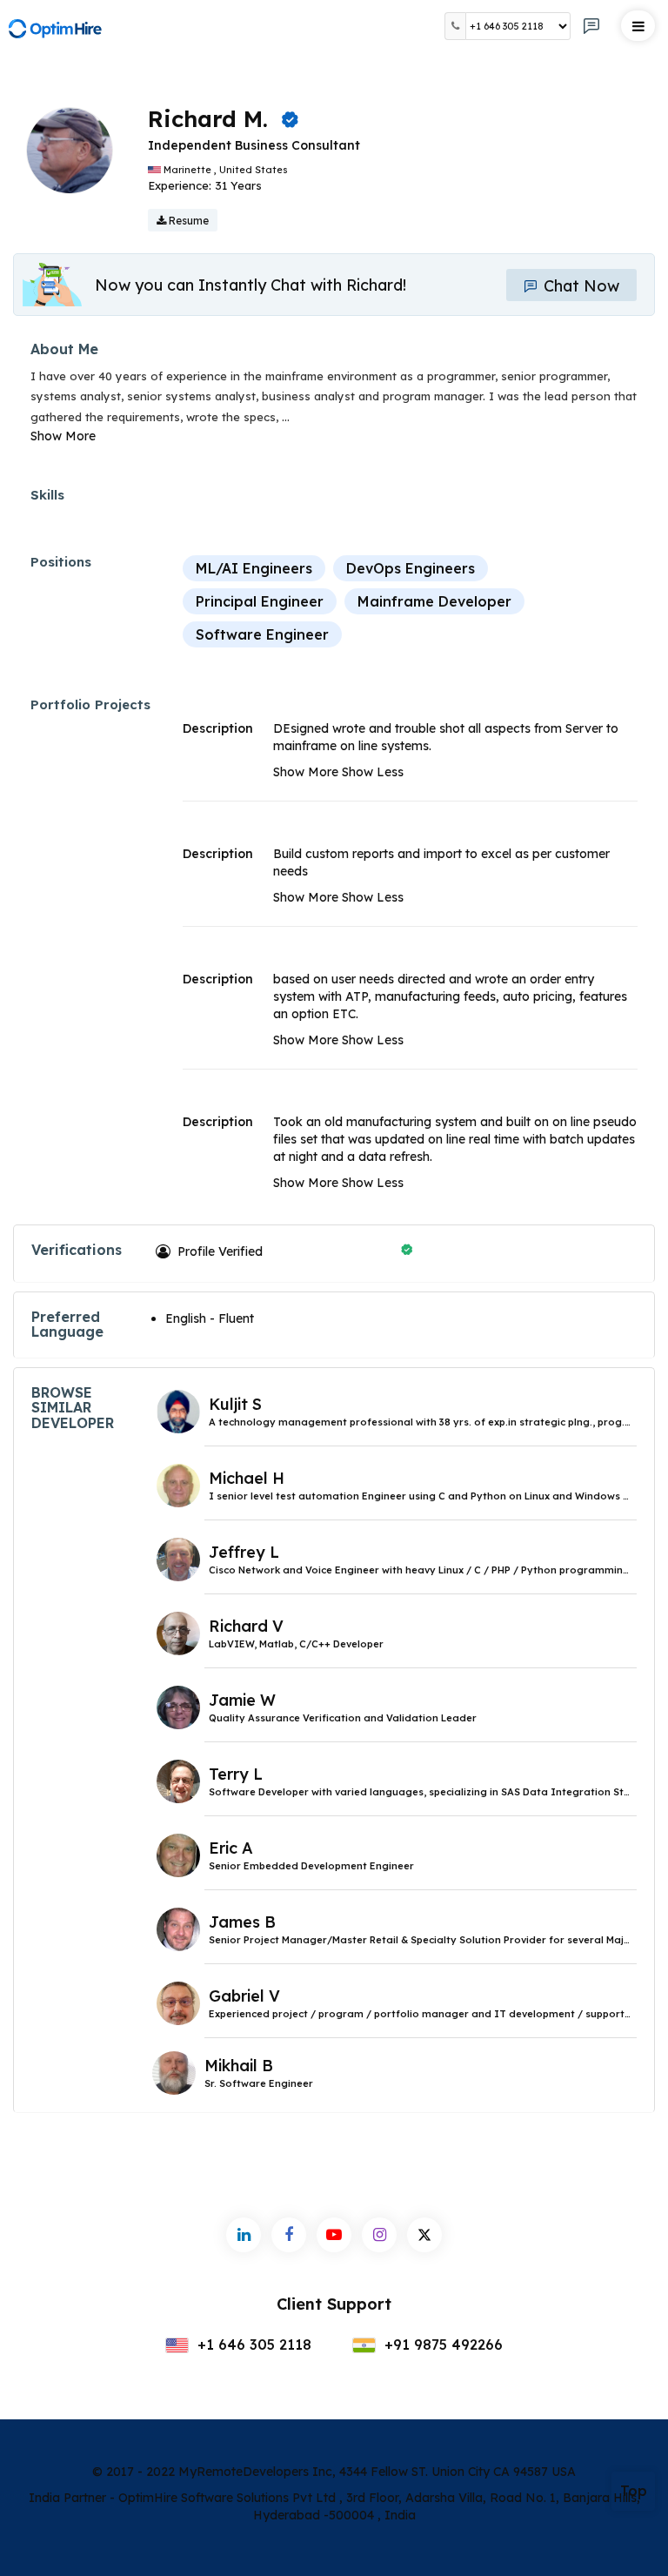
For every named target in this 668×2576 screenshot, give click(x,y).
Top (634, 2491)
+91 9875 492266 (441, 2345)
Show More (63, 436)
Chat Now (579, 286)
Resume (187, 221)
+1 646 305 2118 (252, 2345)
